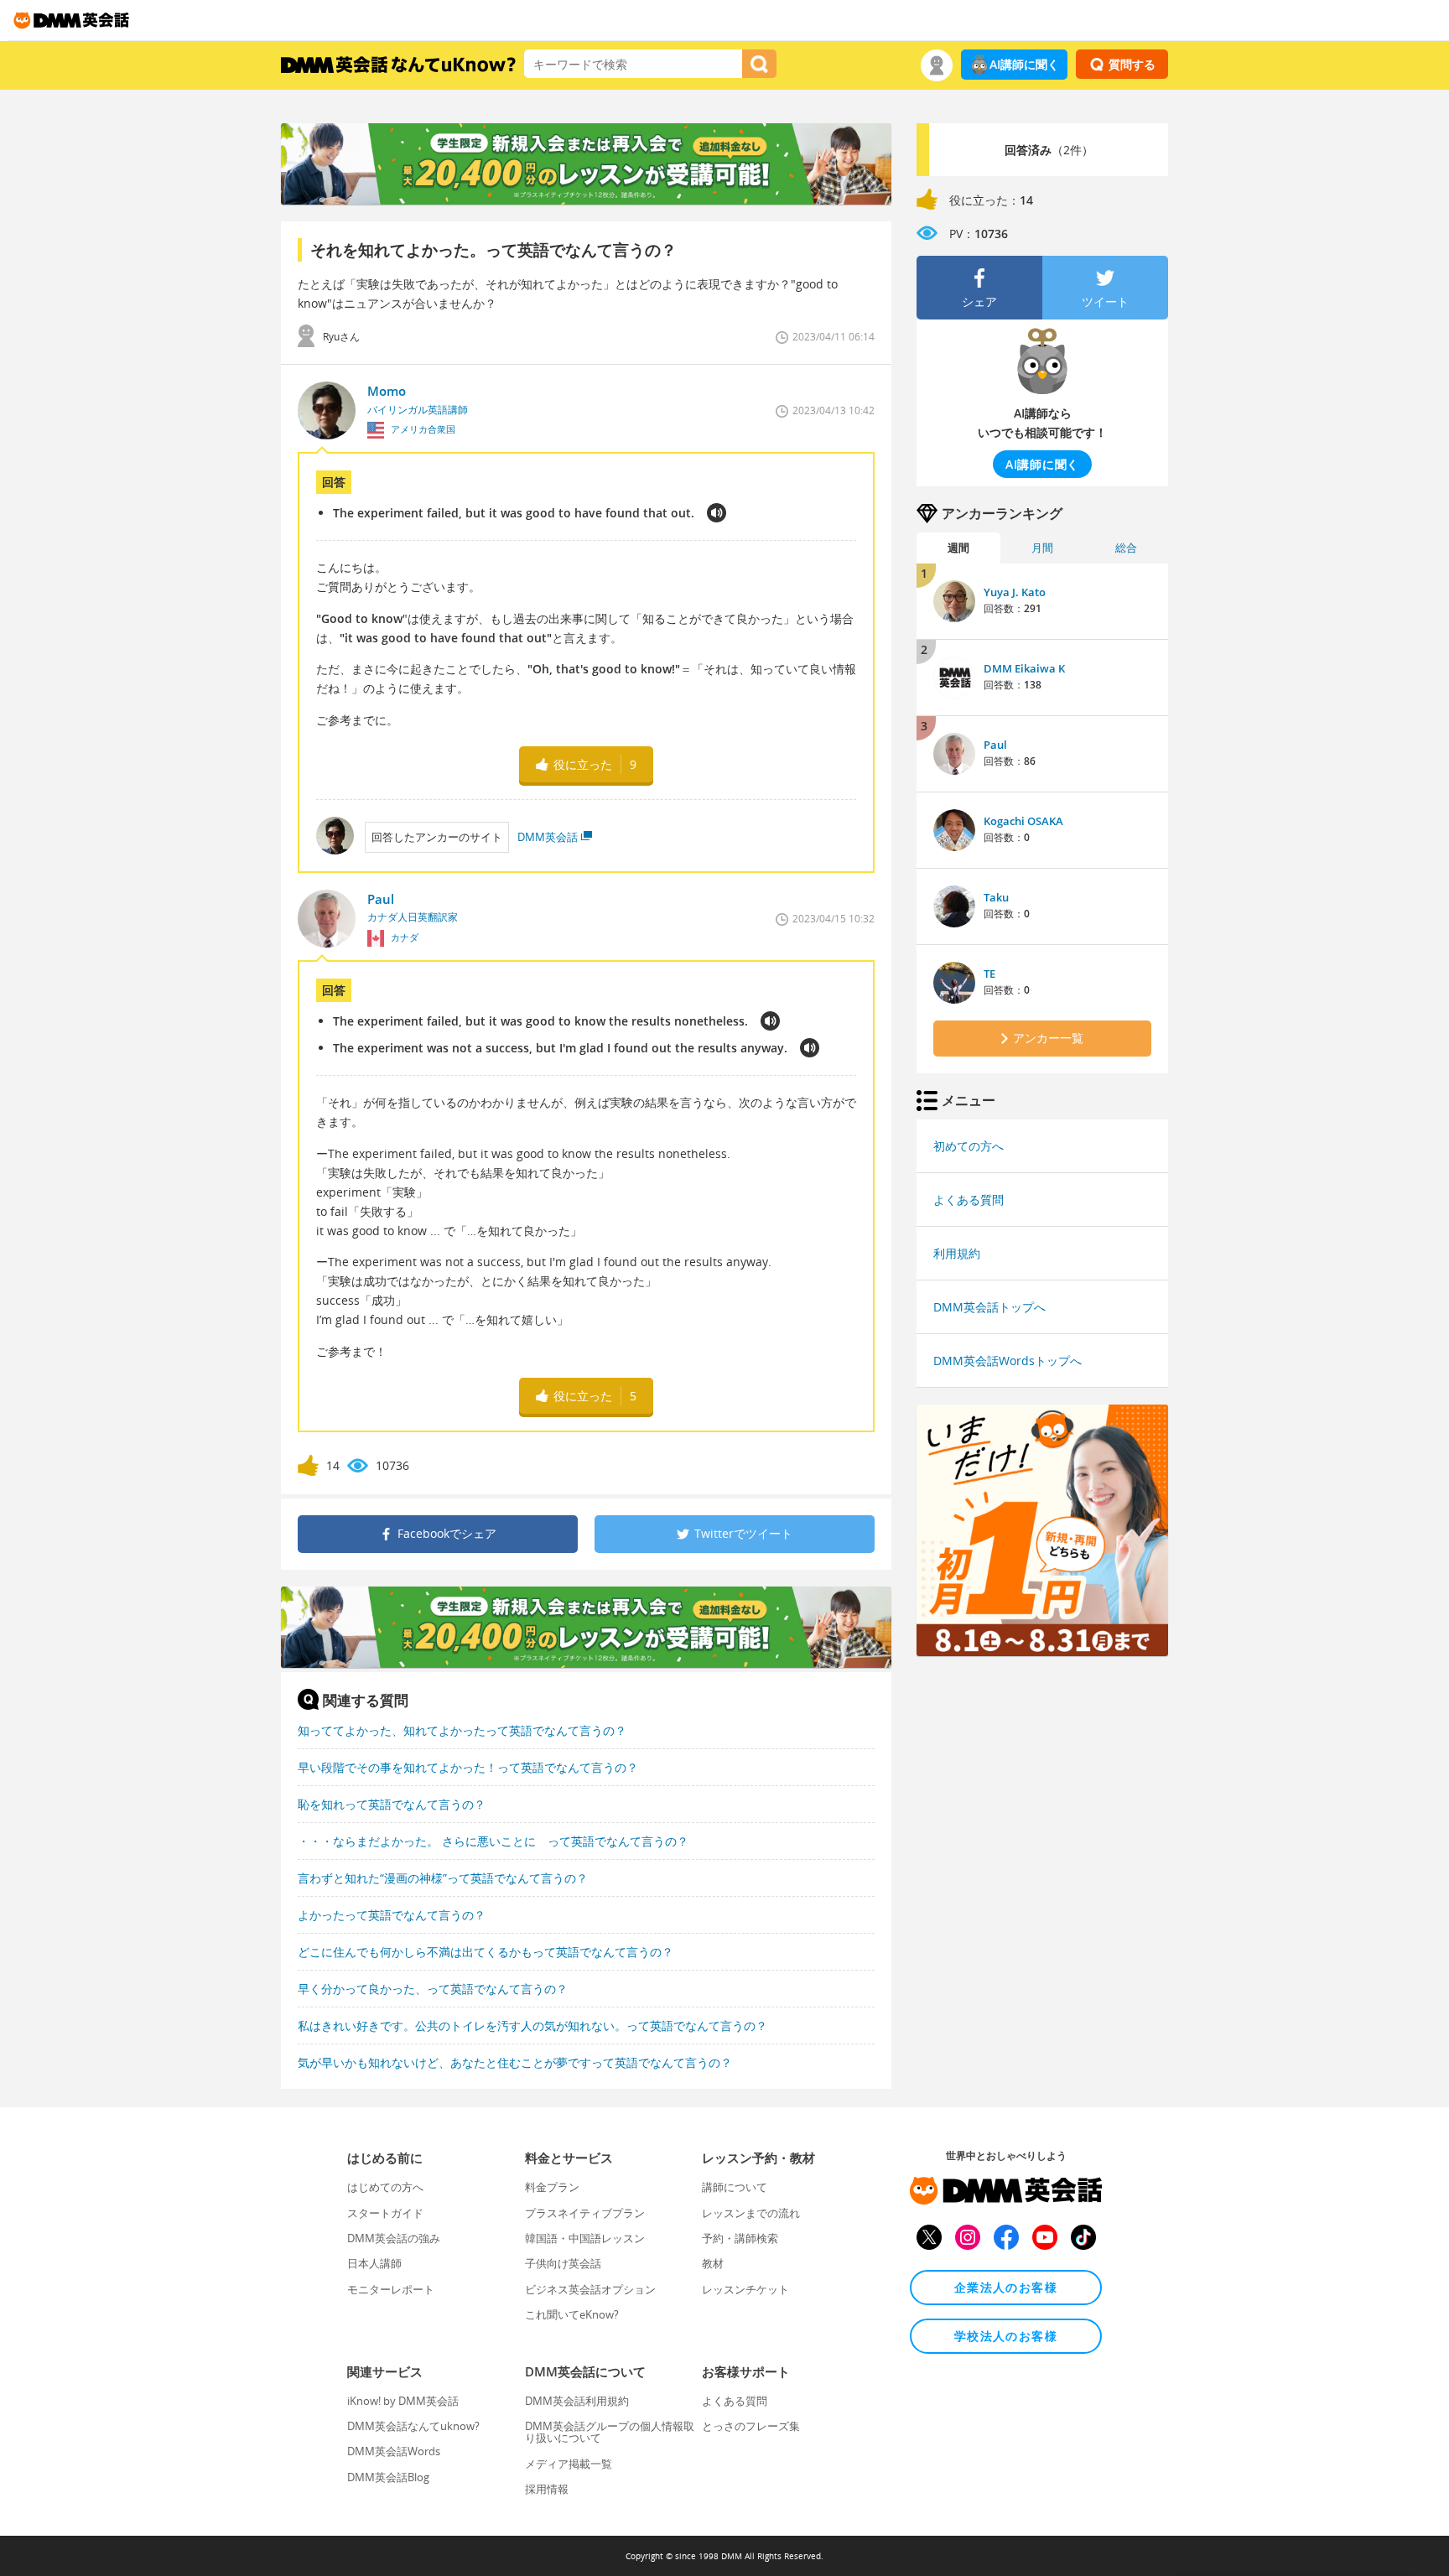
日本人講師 (374, 2263)
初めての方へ (969, 1146)
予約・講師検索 (740, 2238)
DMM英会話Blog (388, 2477)
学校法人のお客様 (1006, 2336)
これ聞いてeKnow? (572, 2314)
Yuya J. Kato (1015, 592)
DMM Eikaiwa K (1024, 668)
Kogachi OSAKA (1023, 821)
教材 (713, 2263)
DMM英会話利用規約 (577, 2401)
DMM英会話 (548, 837)
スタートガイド (385, 2213)
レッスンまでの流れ (751, 2213)
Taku (996, 897)
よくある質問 (969, 1200)
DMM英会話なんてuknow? (413, 2426)
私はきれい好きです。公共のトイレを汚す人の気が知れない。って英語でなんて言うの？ (532, 2025)
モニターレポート (391, 2289)
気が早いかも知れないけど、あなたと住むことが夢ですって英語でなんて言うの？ (515, 2062)
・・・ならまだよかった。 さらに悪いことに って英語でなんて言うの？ (493, 1841)
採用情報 (547, 2489)
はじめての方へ (385, 2187)
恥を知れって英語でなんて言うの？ (392, 1804)
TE (989, 974)
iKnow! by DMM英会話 (403, 2401)
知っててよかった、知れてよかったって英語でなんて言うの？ (462, 1730)
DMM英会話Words (394, 2451)
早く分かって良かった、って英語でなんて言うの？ (433, 1989)
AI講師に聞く (1024, 64)
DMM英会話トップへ (989, 1307)
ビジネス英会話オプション (590, 2289)
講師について (735, 2187)
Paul (995, 745)
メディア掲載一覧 (569, 2464)
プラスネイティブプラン (585, 2213)
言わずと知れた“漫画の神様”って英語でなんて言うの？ (443, 1878)
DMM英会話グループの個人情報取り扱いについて (610, 2432)
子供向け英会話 (563, 2263)
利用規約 (957, 1253)
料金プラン (552, 2187)
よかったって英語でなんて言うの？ (392, 1915)
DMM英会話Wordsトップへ (1008, 1361)
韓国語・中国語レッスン (585, 2238)
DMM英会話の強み (394, 2238)
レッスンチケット (745, 2289)
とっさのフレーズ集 (751, 2426)
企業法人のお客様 (1006, 2287)
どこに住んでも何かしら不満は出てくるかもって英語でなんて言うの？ (486, 1952)
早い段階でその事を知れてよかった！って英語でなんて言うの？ (468, 1767)
